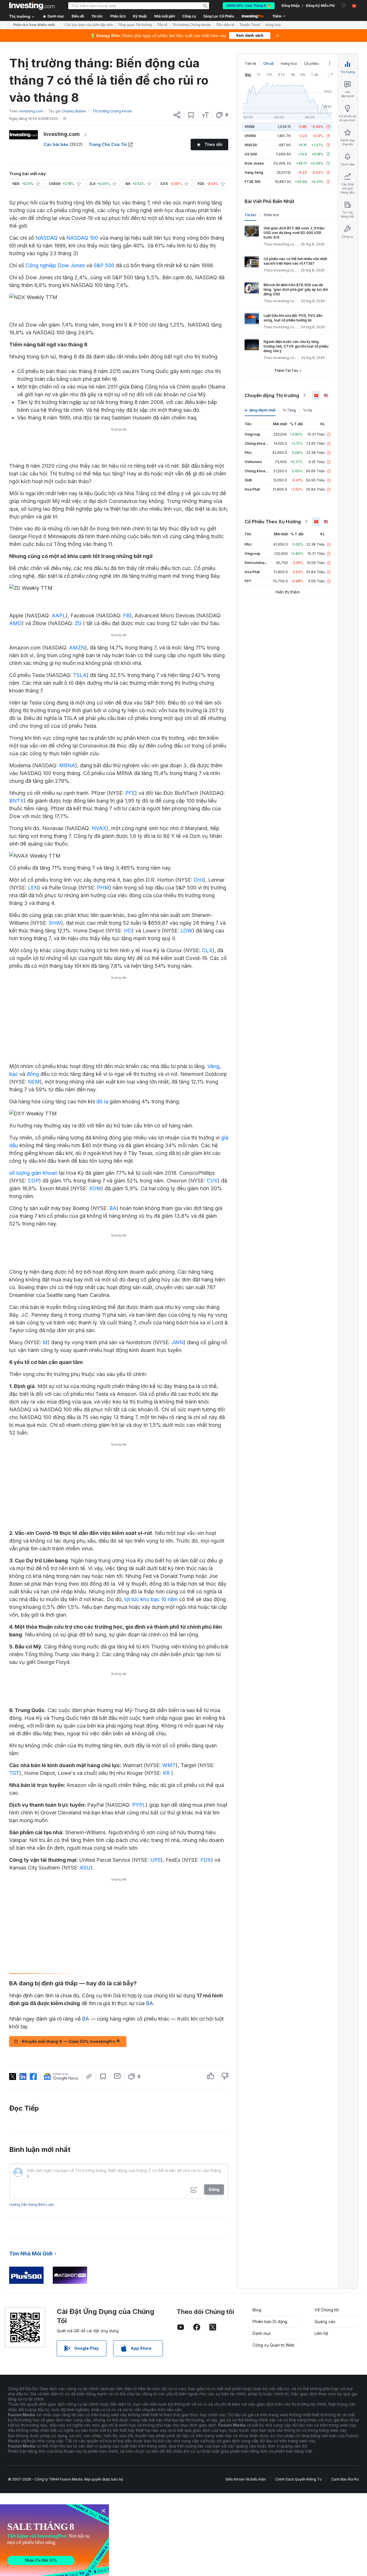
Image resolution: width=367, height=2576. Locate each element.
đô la (102, 1101)
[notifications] (344, 5)
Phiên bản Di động (270, 2322)
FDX (206, 1860)
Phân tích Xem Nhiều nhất (34, 25)
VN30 (249, 127)
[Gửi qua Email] (117, 2076)
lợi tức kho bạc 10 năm (151, 1599)
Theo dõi (213, 144)
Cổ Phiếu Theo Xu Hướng (273, 522)
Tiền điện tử (225, 25)
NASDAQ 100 (82, 238)
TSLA (80, 675)
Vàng (213, 1066)
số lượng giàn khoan (33, 1173)
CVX (212, 1181)
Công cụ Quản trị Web (274, 2345)
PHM (103, 888)
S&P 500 (104, 265)
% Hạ (308, 410)
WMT (169, 1765)
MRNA (67, 765)
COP (33, 1181)
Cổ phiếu (311, 64)
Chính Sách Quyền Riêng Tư (298, 2479)
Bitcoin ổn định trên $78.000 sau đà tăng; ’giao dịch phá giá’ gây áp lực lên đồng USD (296, 289)
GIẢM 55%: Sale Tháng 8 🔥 (249, 6)
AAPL (59, 615)
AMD (15, 623)
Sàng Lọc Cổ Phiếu (219, 16)
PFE (130, 793)
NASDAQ (47, 238)
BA (113, 1208)
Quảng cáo (325, 2322)
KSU (85, 1868)
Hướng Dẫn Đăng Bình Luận (32, 2205)
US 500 (251, 154)
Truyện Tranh (250, 25)
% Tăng (289, 410)
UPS (156, 1860)
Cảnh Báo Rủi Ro (345, 2479)
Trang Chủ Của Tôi (108, 144)
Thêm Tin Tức (286, 371)
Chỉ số (268, 64)
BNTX (16, 801)
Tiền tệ (162, 25)
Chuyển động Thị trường (272, 395)
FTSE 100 (252, 182)
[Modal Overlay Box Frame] (54, 2540)
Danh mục (262, 2333)
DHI (199, 880)
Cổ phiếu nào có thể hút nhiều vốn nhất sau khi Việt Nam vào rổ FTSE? (295, 261)
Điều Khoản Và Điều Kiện (246, 2479)
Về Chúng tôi (327, 2310)
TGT (14, 1773)
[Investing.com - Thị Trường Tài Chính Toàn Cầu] (32, 6)
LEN (33, 888)
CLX (207, 950)
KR (166, 1773)
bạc (14, 1074)
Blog (257, 2310)
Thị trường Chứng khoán (192, 25)
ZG (79, 623)
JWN (177, 1342)
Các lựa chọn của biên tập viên (89, 25)
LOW (186, 931)
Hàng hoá (273, 25)
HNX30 (251, 145)
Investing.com (62, 134)
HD (128, 931)
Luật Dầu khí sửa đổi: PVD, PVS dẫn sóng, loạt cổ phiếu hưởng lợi (293, 318)
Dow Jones (254, 163)
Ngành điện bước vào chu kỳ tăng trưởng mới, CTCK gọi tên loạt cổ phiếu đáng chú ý (296, 346)
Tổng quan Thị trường (135, 25)
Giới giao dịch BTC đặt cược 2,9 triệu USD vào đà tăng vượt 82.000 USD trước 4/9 (294, 233)
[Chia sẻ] (177, 115)
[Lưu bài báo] (191, 115)
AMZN (77, 648)
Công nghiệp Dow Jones (55, 265)
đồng (33, 1074)
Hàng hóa (289, 64)
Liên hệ (321, 2333)
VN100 (250, 136)
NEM (34, 1082)
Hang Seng (254, 172)
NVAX (99, 828)
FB (126, 615)
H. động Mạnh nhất (260, 410)
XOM (95, 1188)
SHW (55, 923)
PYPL (139, 1805)
